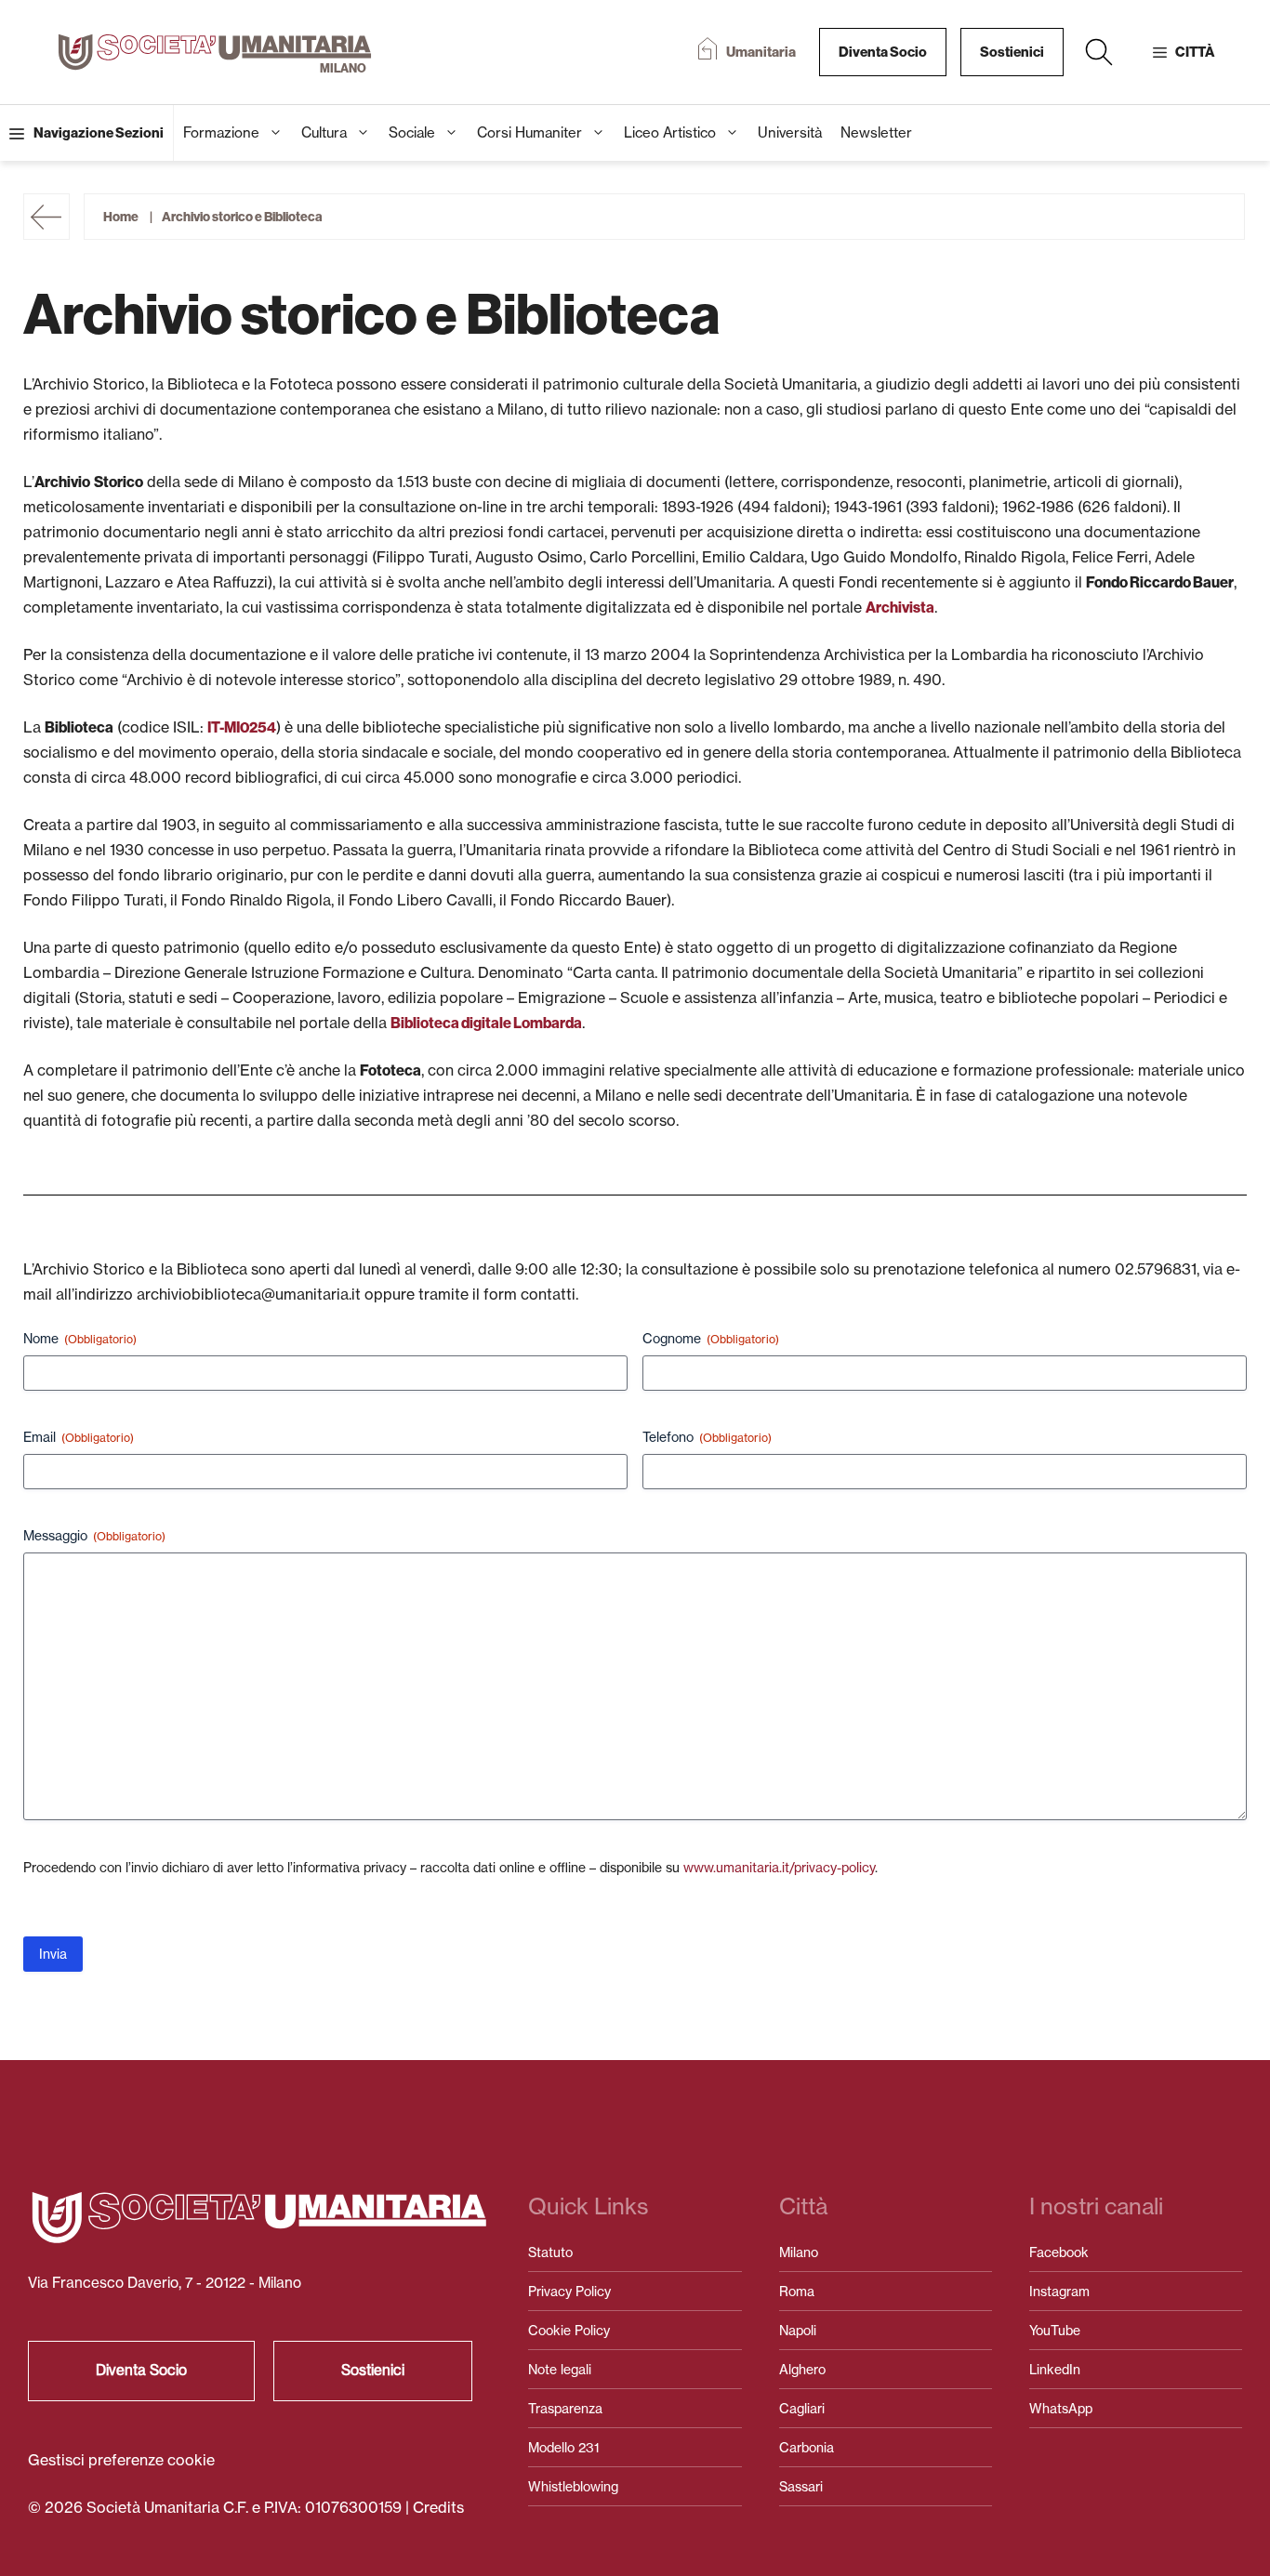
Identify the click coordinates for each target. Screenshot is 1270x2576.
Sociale (412, 132)
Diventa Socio (883, 52)
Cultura (324, 132)
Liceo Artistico (670, 132)
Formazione (221, 132)
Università (790, 132)
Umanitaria (761, 52)
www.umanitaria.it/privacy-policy (779, 1867)
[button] (1099, 52)
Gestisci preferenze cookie (121, 2460)
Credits (438, 2507)
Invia (53, 1954)
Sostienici (1012, 52)
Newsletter (876, 132)
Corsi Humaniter (529, 132)
